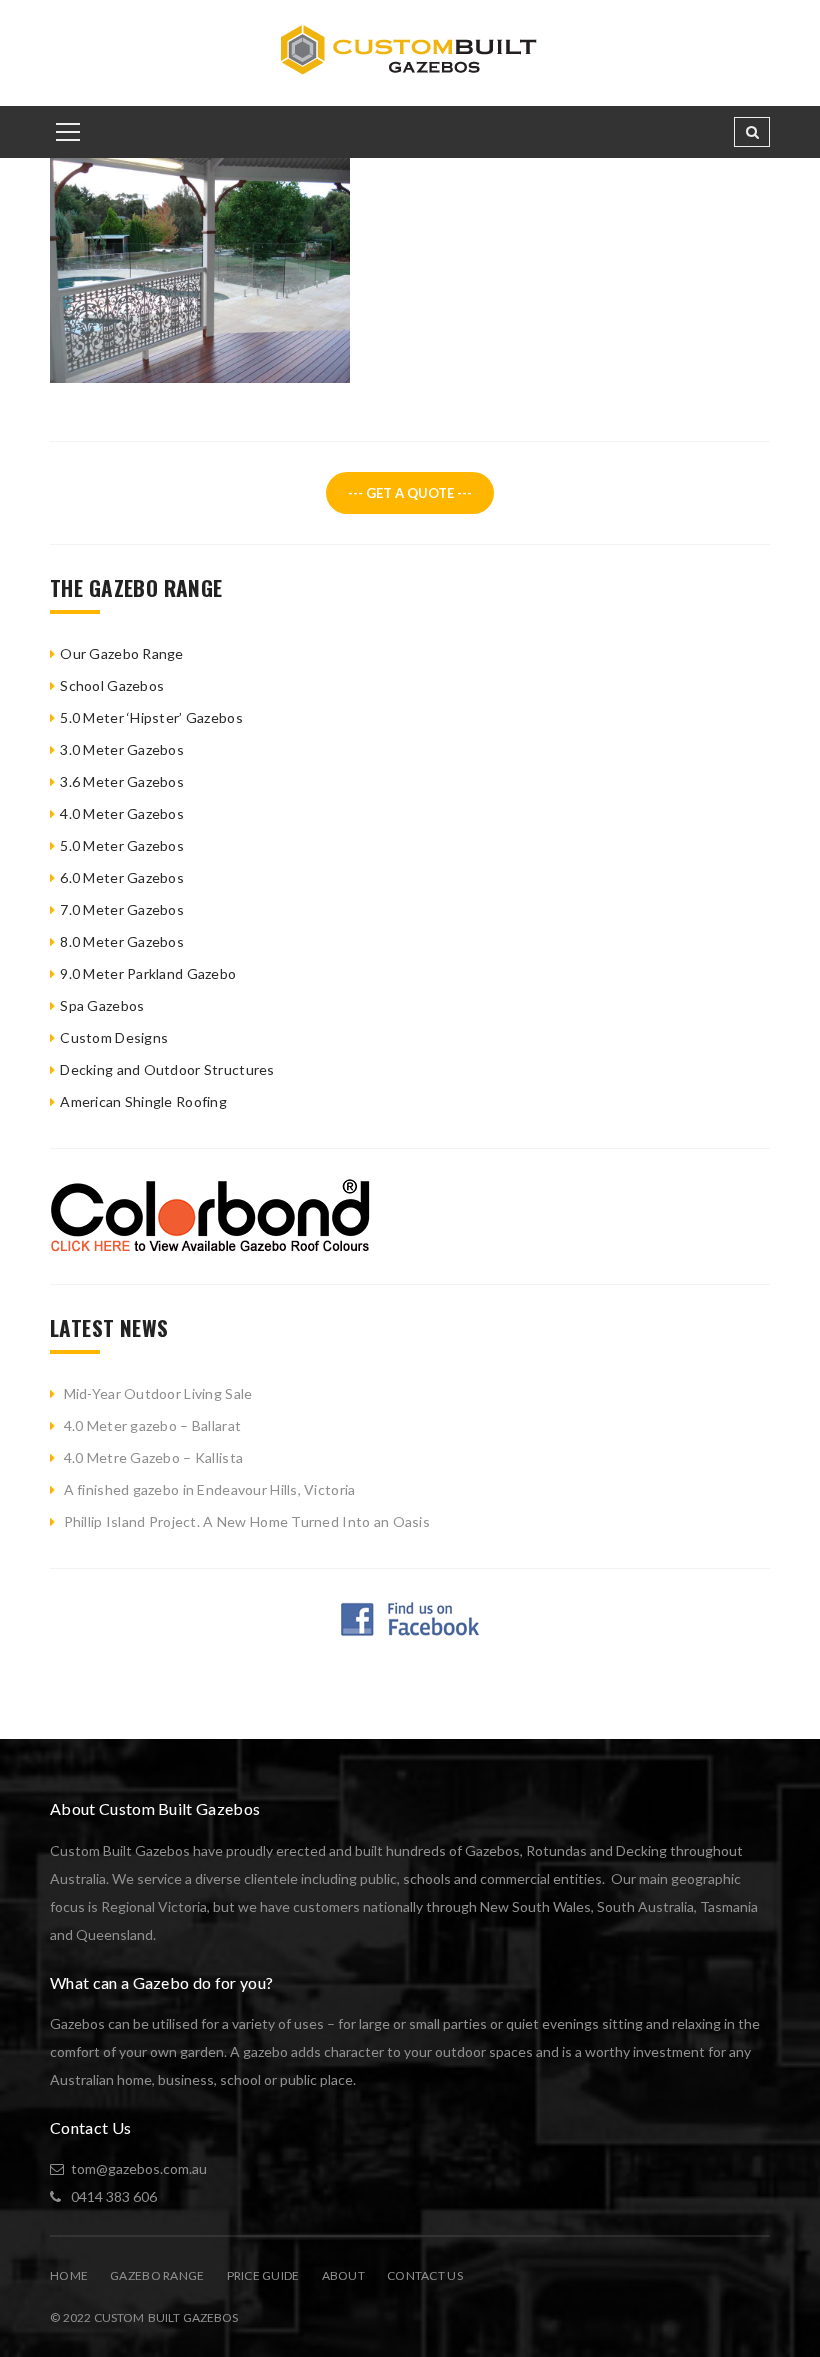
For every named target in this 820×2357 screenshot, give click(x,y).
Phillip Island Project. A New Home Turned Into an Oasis (247, 1521)
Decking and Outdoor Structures (167, 1069)
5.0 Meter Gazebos (122, 845)
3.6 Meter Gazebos (122, 781)
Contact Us (425, 2275)
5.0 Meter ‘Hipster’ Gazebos (151, 717)
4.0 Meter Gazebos (122, 813)
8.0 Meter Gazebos (122, 941)
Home (69, 2275)
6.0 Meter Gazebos (122, 877)
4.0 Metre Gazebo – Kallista (154, 1457)
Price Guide (263, 2275)
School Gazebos (112, 685)
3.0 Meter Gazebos (122, 749)
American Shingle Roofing (143, 1101)
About (343, 2275)
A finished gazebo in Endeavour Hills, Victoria (210, 1489)
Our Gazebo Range (121, 653)
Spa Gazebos (102, 1005)
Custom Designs (114, 1037)
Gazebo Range (157, 2275)
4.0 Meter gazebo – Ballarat (153, 1425)
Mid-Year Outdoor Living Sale (158, 1393)
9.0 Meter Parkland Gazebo (148, 973)
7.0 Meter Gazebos (122, 909)
